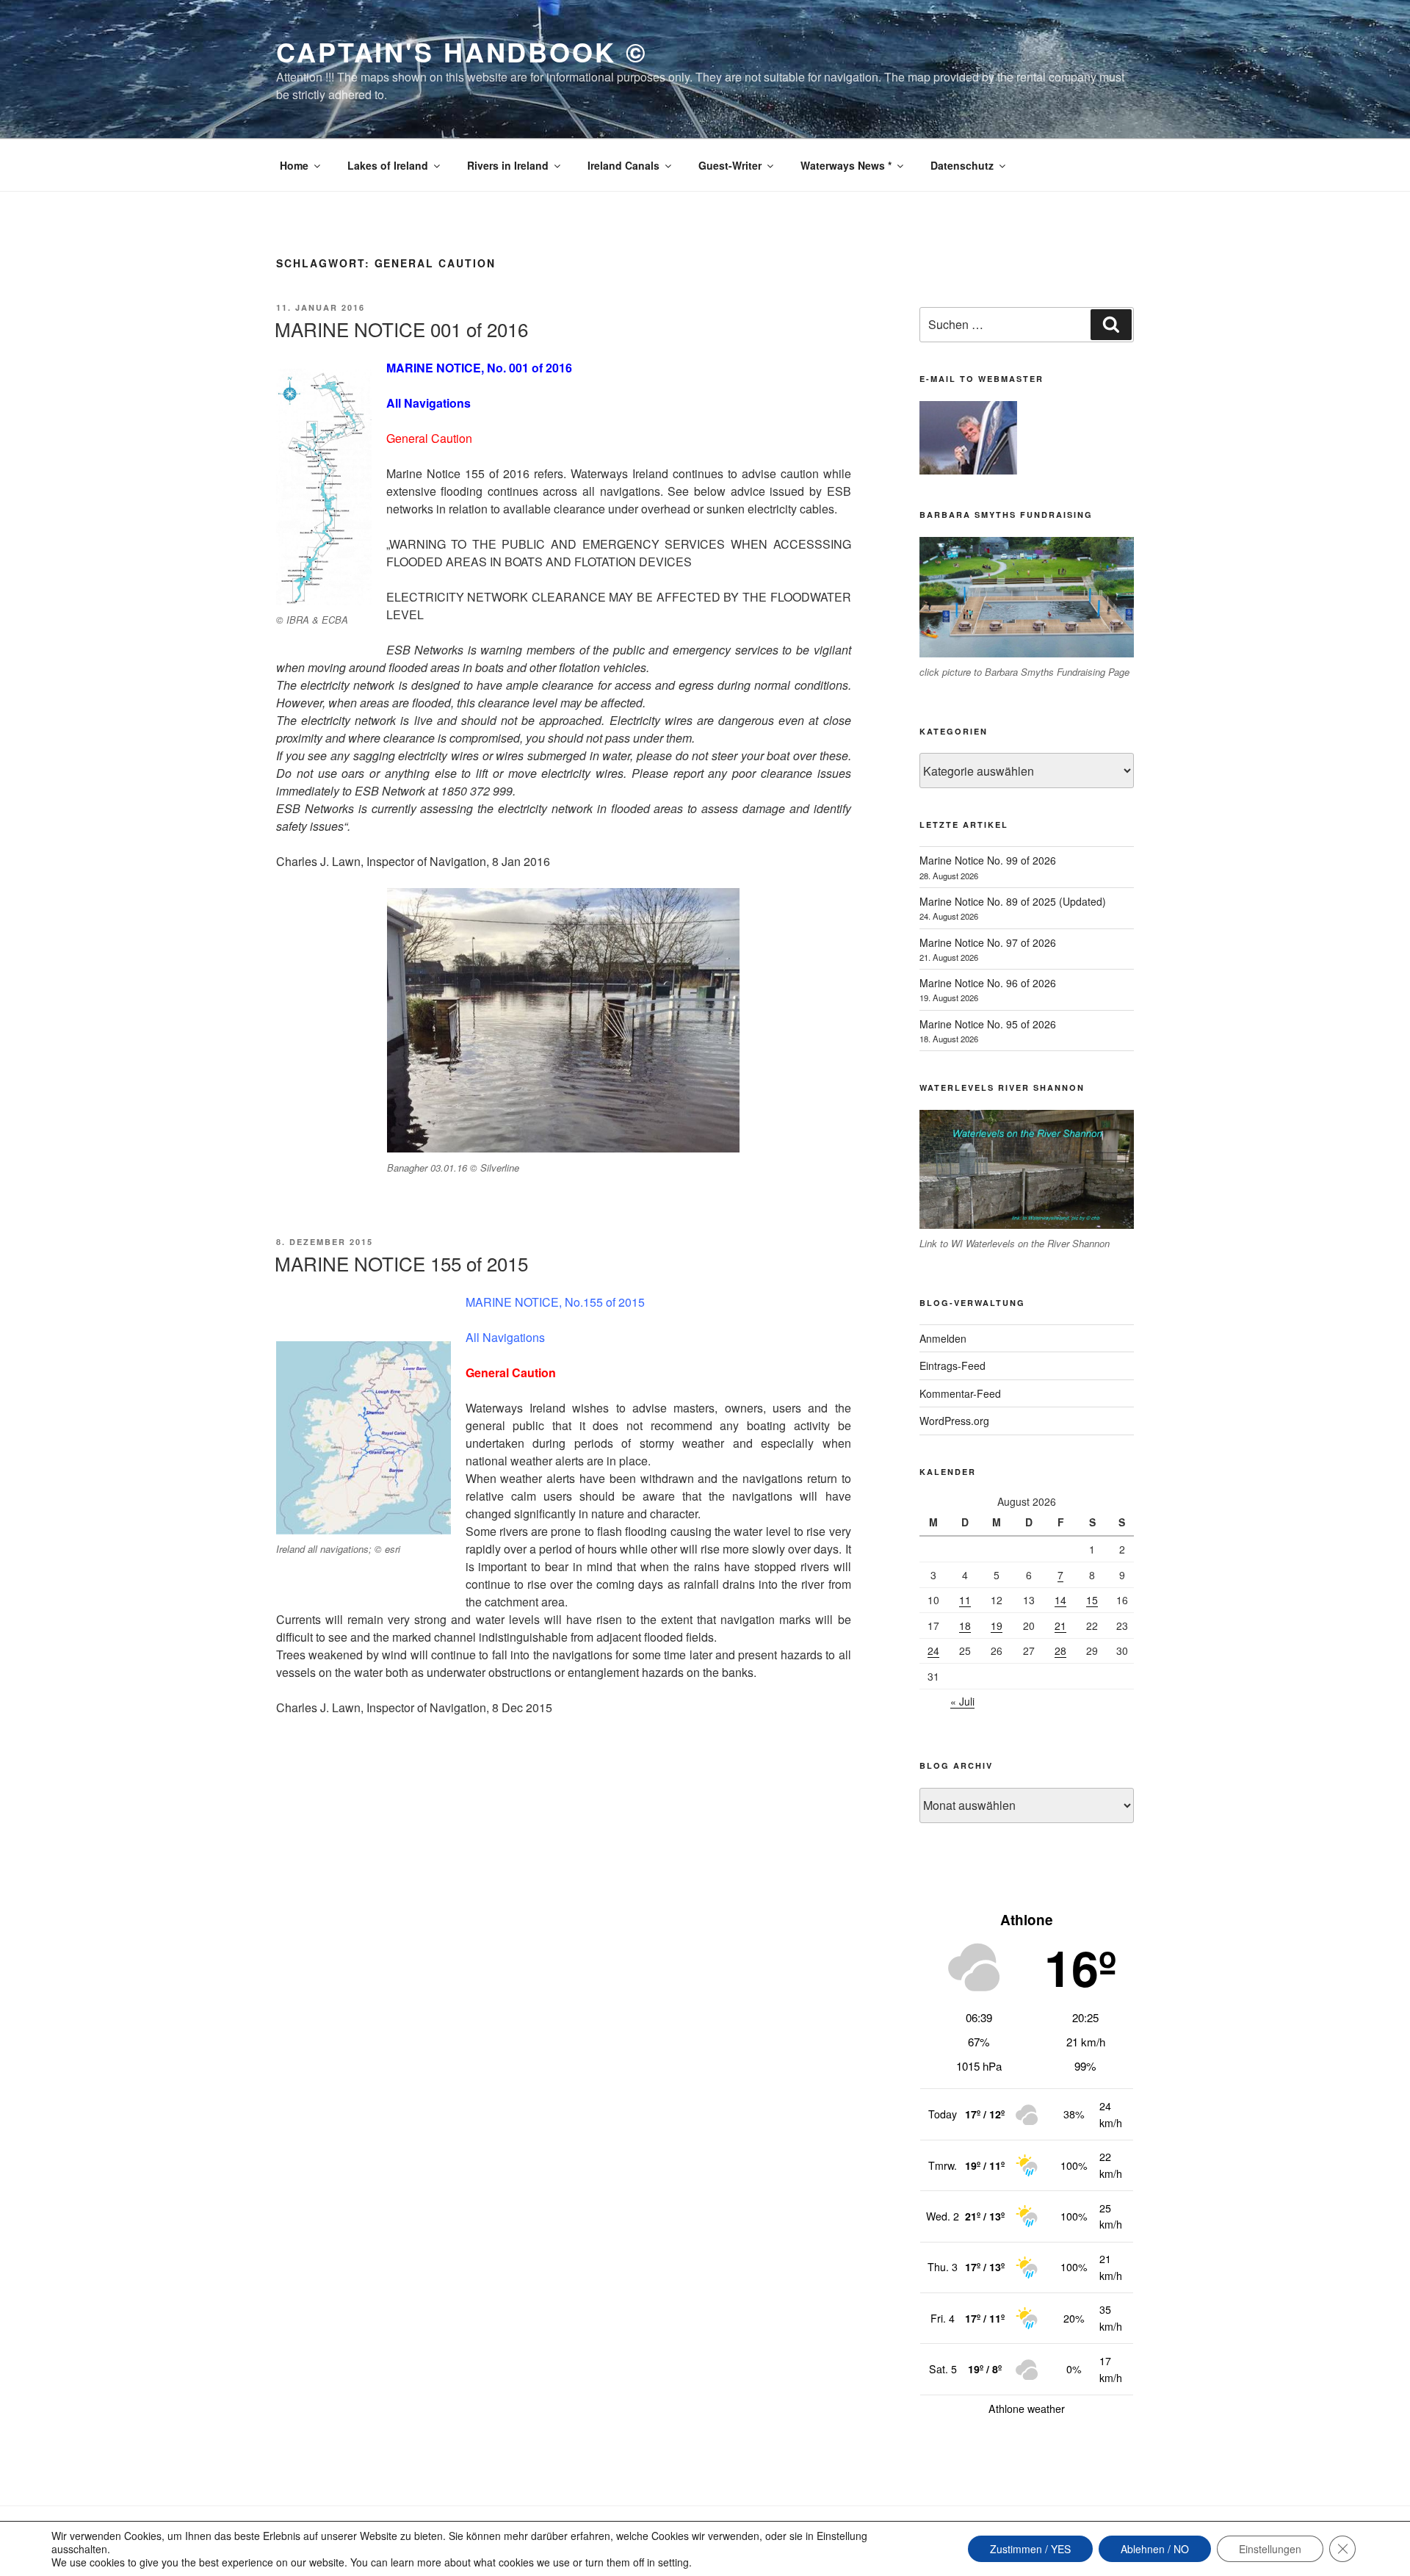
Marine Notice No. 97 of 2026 (988, 942)
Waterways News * (846, 165)
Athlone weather (1027, 2409)
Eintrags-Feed (952, 1365)
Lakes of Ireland (388, 165)
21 (1060, 1626)
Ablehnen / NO (1155, 2549)
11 (965, 1600)
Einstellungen (1270, 2549)
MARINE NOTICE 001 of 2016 (401, 329)
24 (933, 1650)
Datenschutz (962, 165)
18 (965, 1626)
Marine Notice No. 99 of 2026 (988, 860)
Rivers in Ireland (508, 165)
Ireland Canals (623, 165)
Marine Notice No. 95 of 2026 (988, 1024)
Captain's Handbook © (462, 51)
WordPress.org (954, 1421)
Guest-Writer (730, 165)
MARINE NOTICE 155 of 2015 (401, 1263)
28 (1060, 1650)
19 (997, 1626)
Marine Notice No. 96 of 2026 (988, 983)
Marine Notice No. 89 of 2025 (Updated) (1013, 901)
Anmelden (943, 1338)
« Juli (962, 1701)
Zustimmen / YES (1030, 2549)
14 (1060, 1600)
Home (294, 165)
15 (1092, 1600)
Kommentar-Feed (960, 1393)
